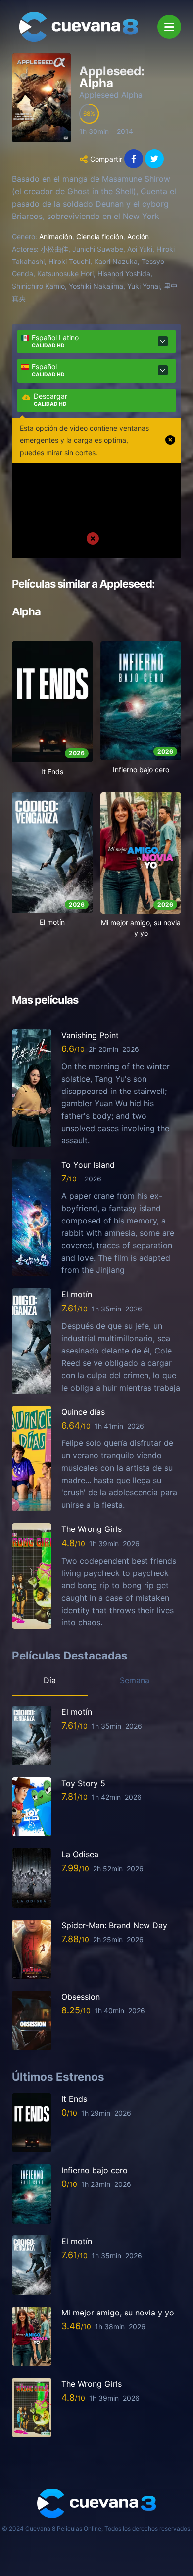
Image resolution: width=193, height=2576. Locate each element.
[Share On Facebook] (134, 159)
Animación (56, 237)
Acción (138, 237)
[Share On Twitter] (154, 159)
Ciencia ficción (100, 237)
